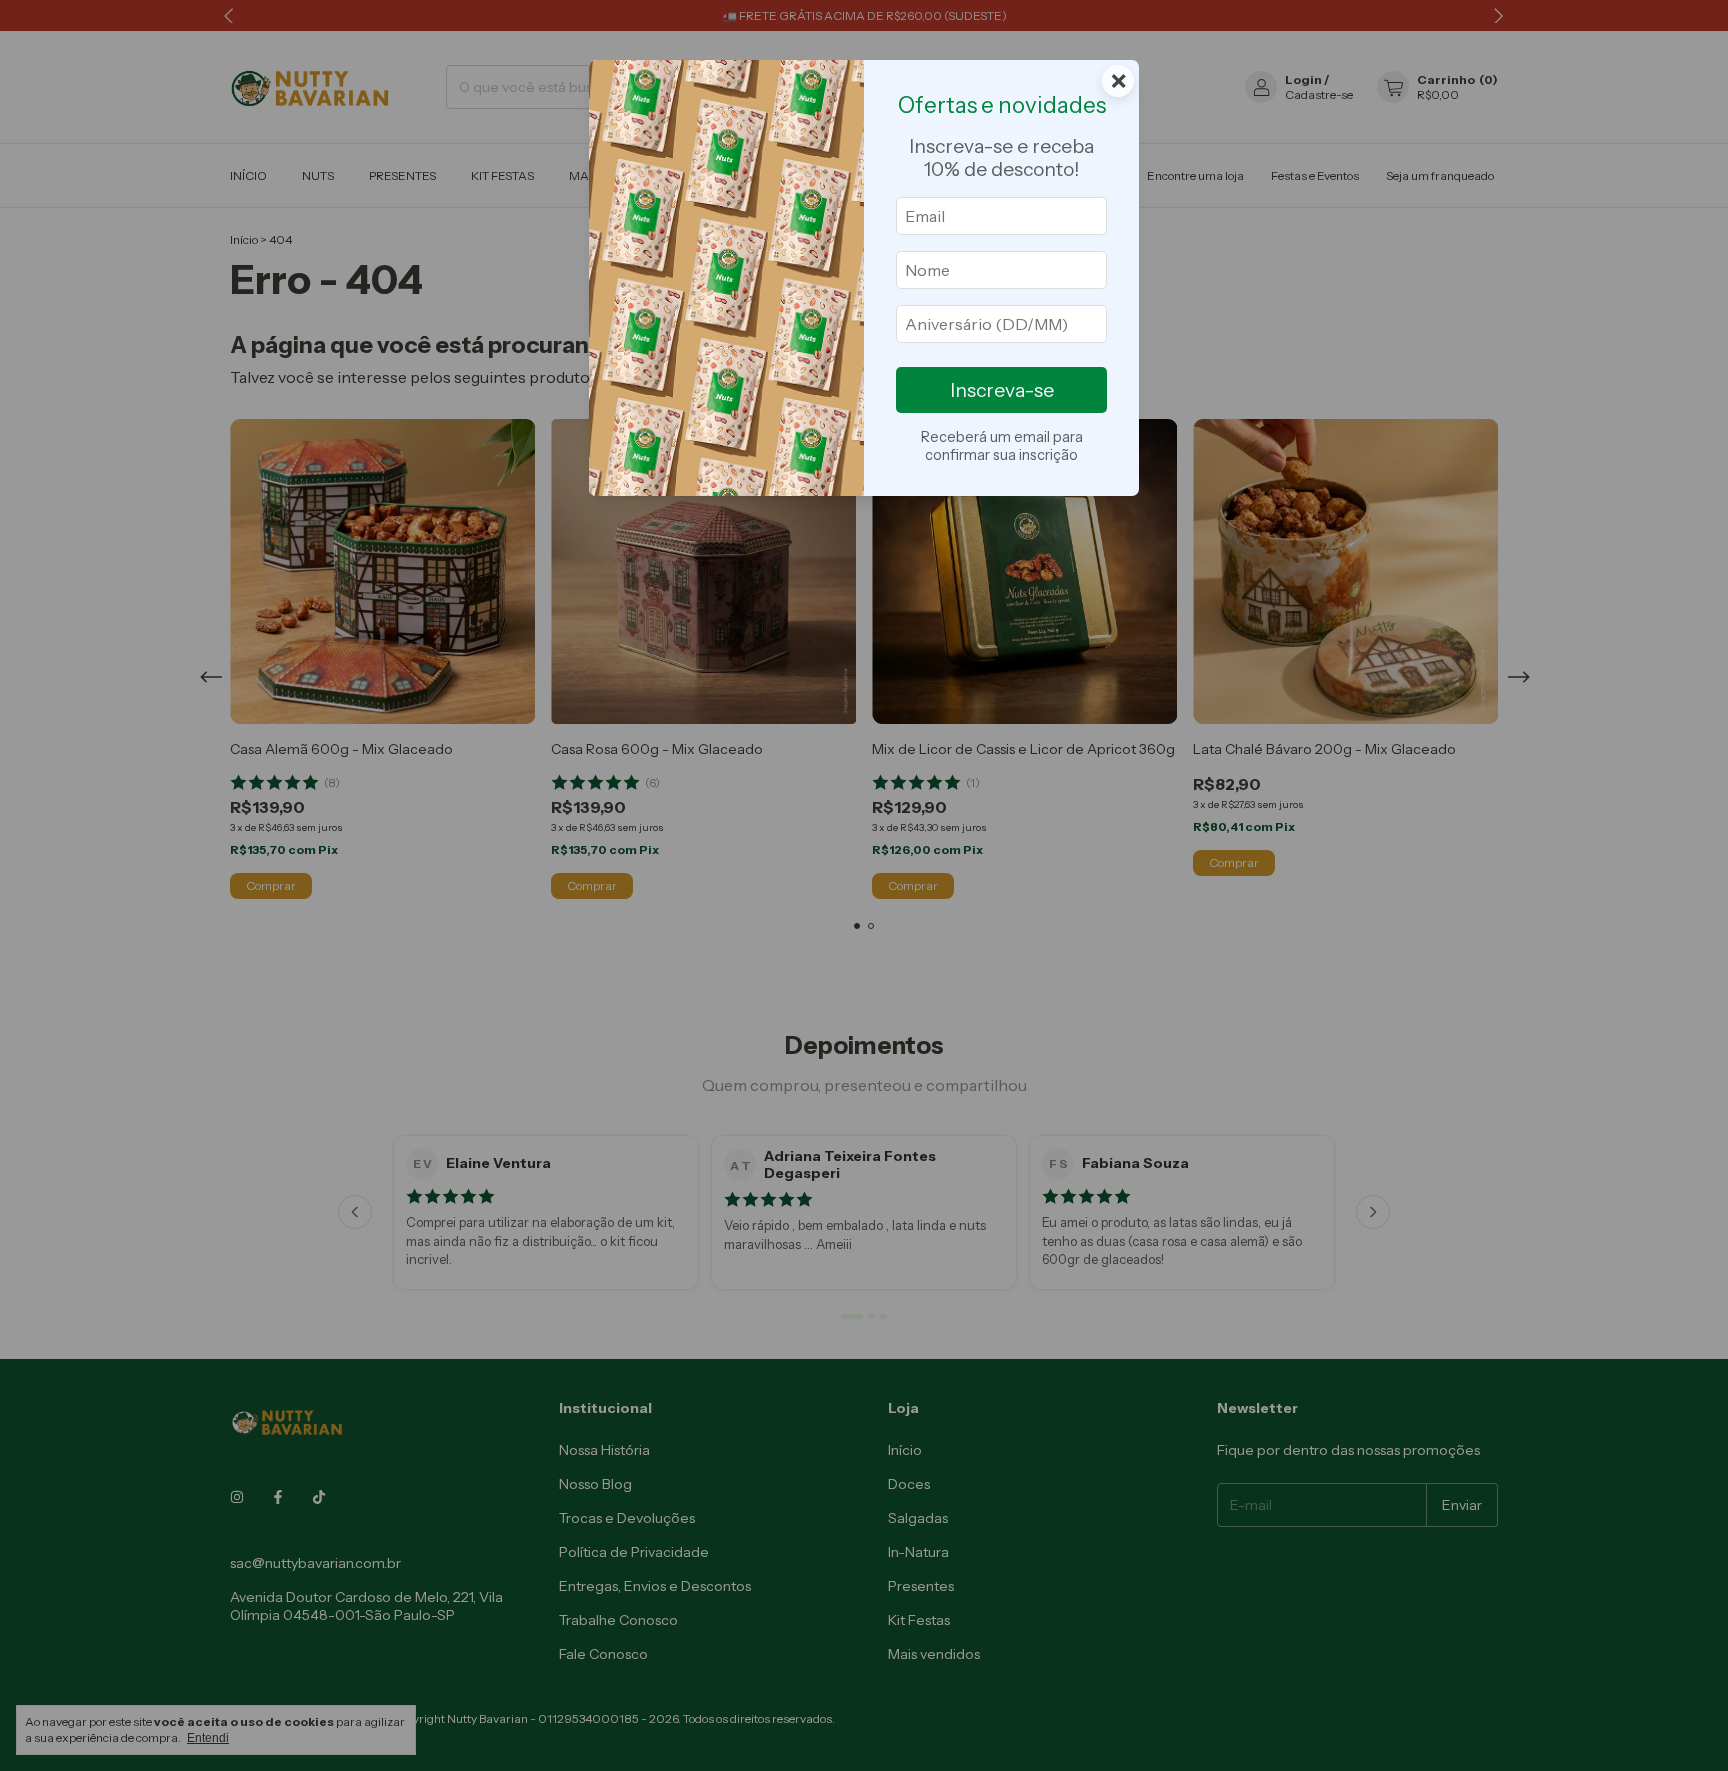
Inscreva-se (1002, 390)
